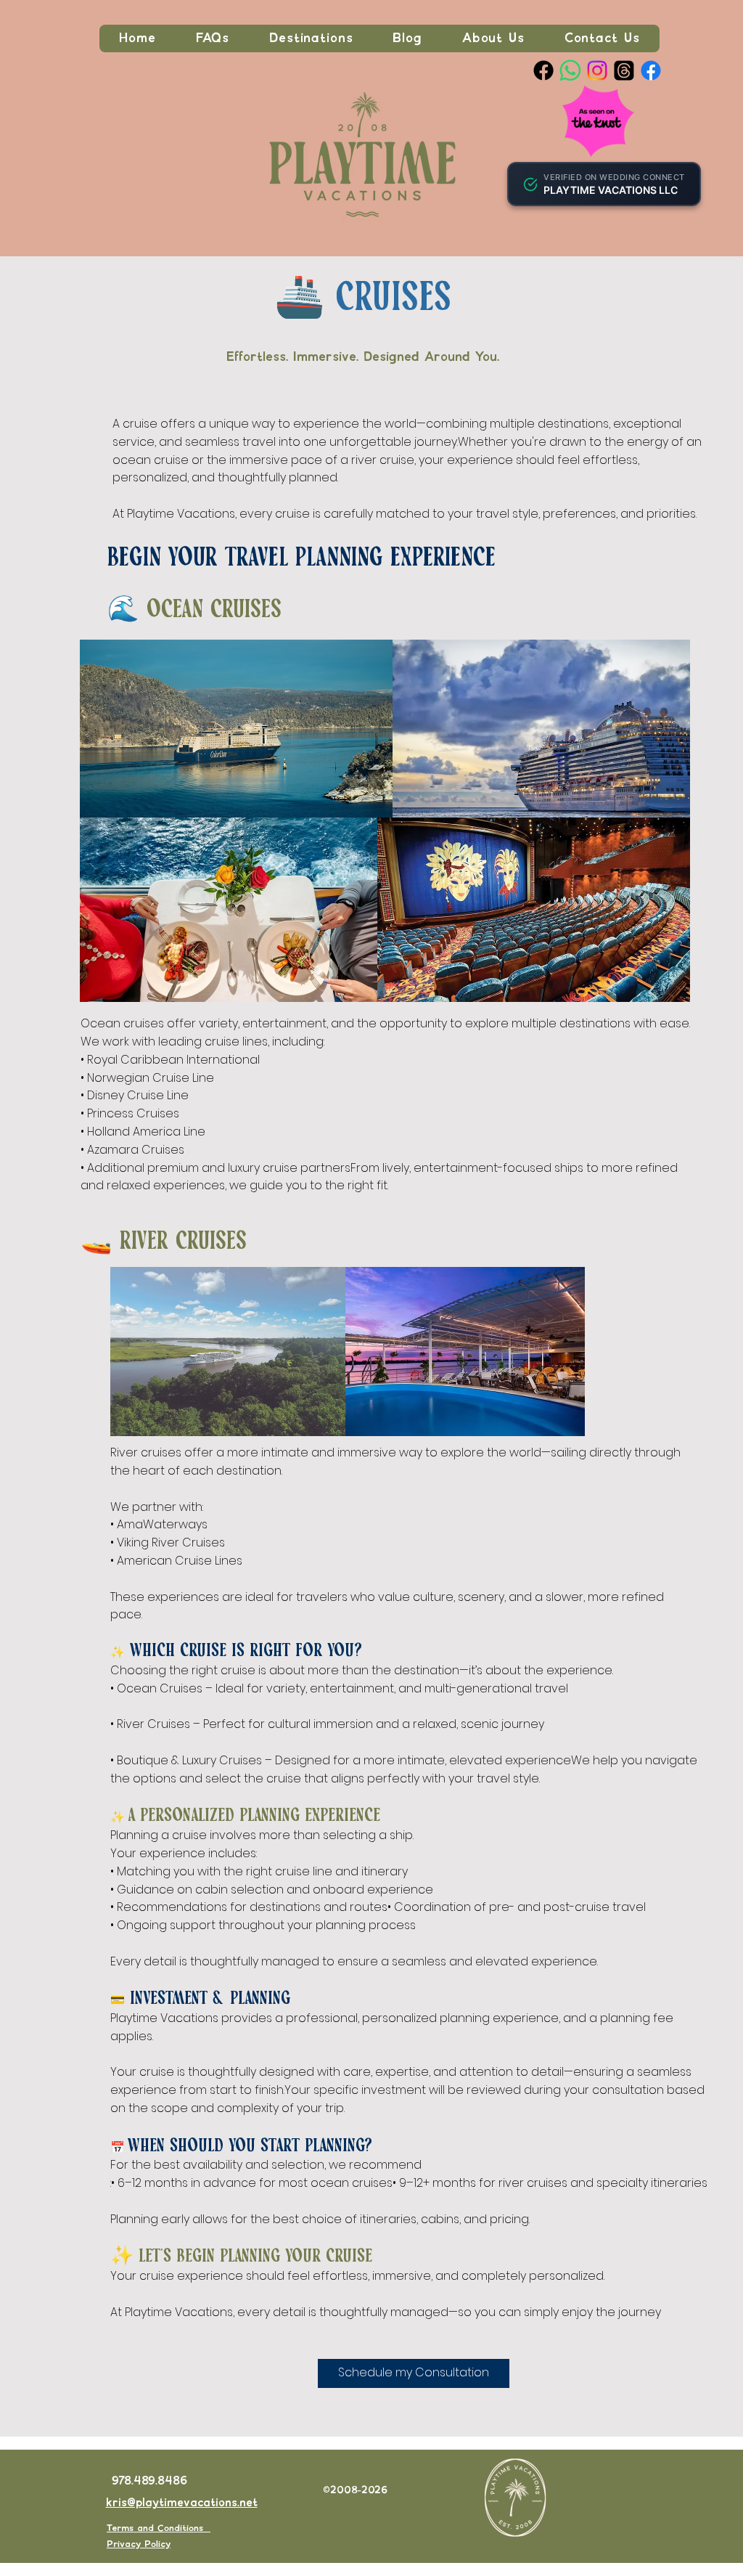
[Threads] (624, 70)
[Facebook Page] (543, 70)
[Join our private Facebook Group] (651, 70)
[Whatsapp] (570, 70)
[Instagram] (597, 70)
